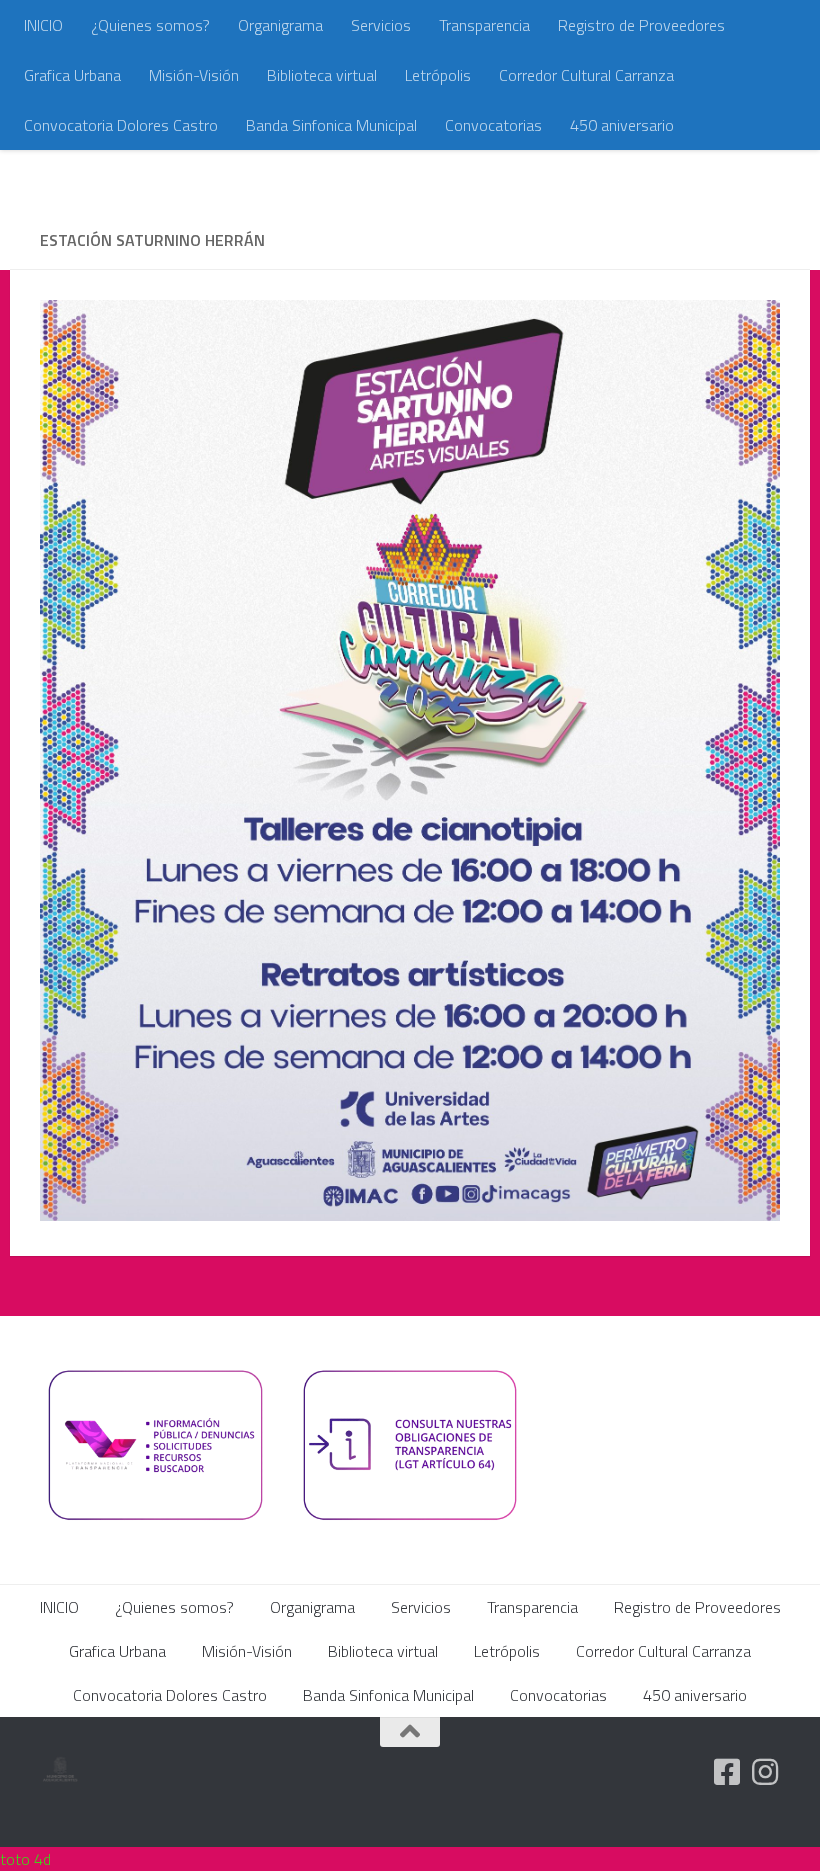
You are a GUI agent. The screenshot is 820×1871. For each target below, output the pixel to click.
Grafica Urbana (72, 75)
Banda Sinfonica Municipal (331, 125)
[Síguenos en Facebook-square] (727, 1772)
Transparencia (484, 25)
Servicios (381, 25)
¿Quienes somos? (150, 25)
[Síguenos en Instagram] (765, 1772)
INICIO (43, 25)
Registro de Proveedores (641, 25)
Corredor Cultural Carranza (586, 75)
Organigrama (280, 25)
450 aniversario (622, 125)
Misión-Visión (194, 75)
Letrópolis (438, 75)
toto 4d (25, 1859)
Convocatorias (493, 125)
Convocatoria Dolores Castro (121, 125)
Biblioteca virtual (322, 75)
